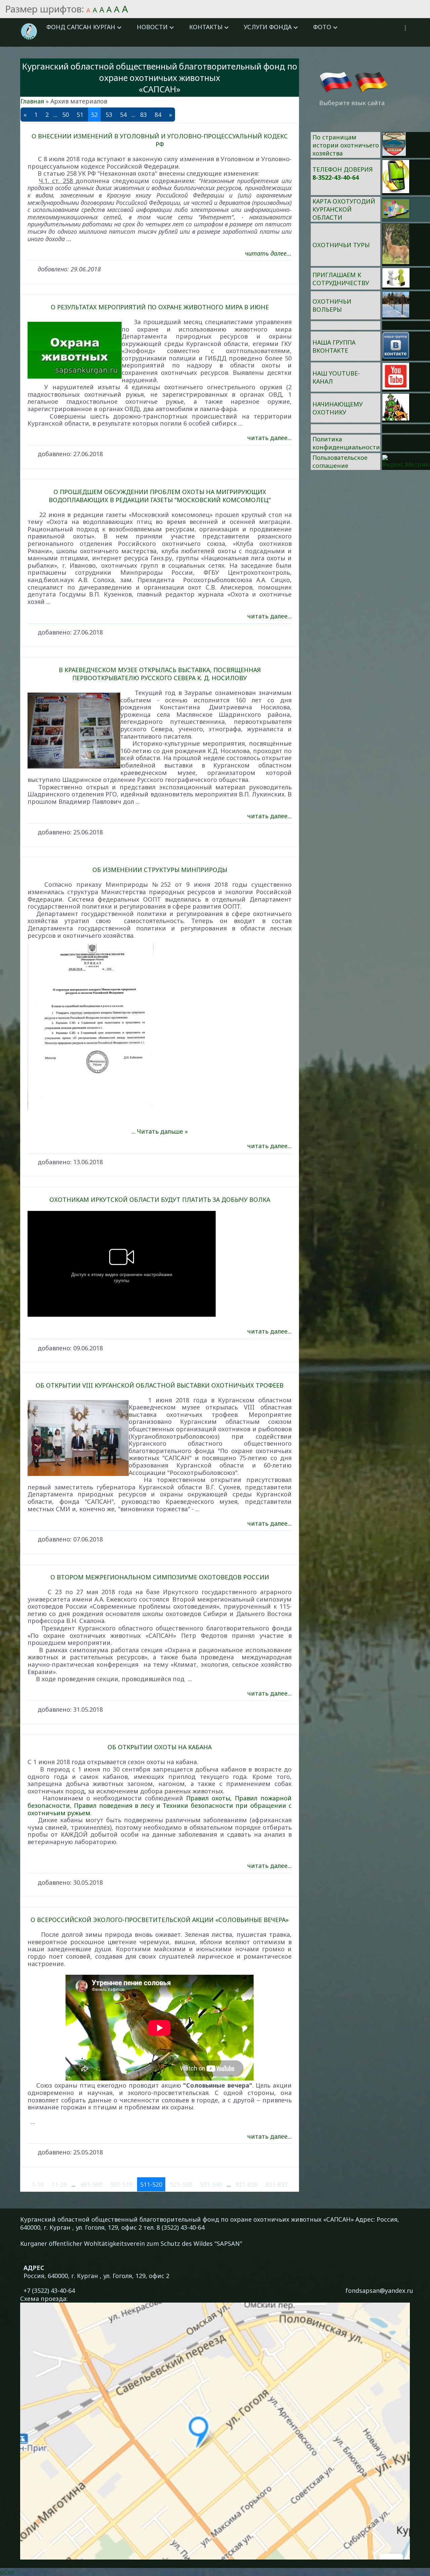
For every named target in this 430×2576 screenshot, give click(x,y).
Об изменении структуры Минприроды (160, 870)
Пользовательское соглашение (340, 462)
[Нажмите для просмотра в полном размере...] (160, 1027)
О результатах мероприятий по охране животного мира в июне (160, 307)
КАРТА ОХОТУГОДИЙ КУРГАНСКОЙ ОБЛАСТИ (344, 209)
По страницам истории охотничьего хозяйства (346, 145)
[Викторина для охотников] (394, 154)
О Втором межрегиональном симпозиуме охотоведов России (160, 1577)
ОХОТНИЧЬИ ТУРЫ (341, 245)
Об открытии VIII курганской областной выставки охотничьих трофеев (160, 1385)
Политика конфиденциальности (346, 443)
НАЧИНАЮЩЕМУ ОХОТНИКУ (338, 408)
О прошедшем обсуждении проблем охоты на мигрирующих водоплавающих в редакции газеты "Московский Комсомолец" (160, 496)
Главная (32, 101)
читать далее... (268, 253)
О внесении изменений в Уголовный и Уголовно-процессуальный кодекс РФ (160, 140)
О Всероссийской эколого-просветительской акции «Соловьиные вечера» (160, 1920)
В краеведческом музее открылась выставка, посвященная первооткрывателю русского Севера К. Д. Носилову (160, 674)
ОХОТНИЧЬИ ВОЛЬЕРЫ (332, 305)
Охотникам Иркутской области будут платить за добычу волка (160, 1199)
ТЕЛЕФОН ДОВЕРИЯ (342, 169)
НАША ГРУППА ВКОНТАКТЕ (334, 346)
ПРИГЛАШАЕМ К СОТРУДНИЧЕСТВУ (341, 279)
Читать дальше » (162, 1131)
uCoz (7, 2572)
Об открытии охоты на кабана (160, 1747)
